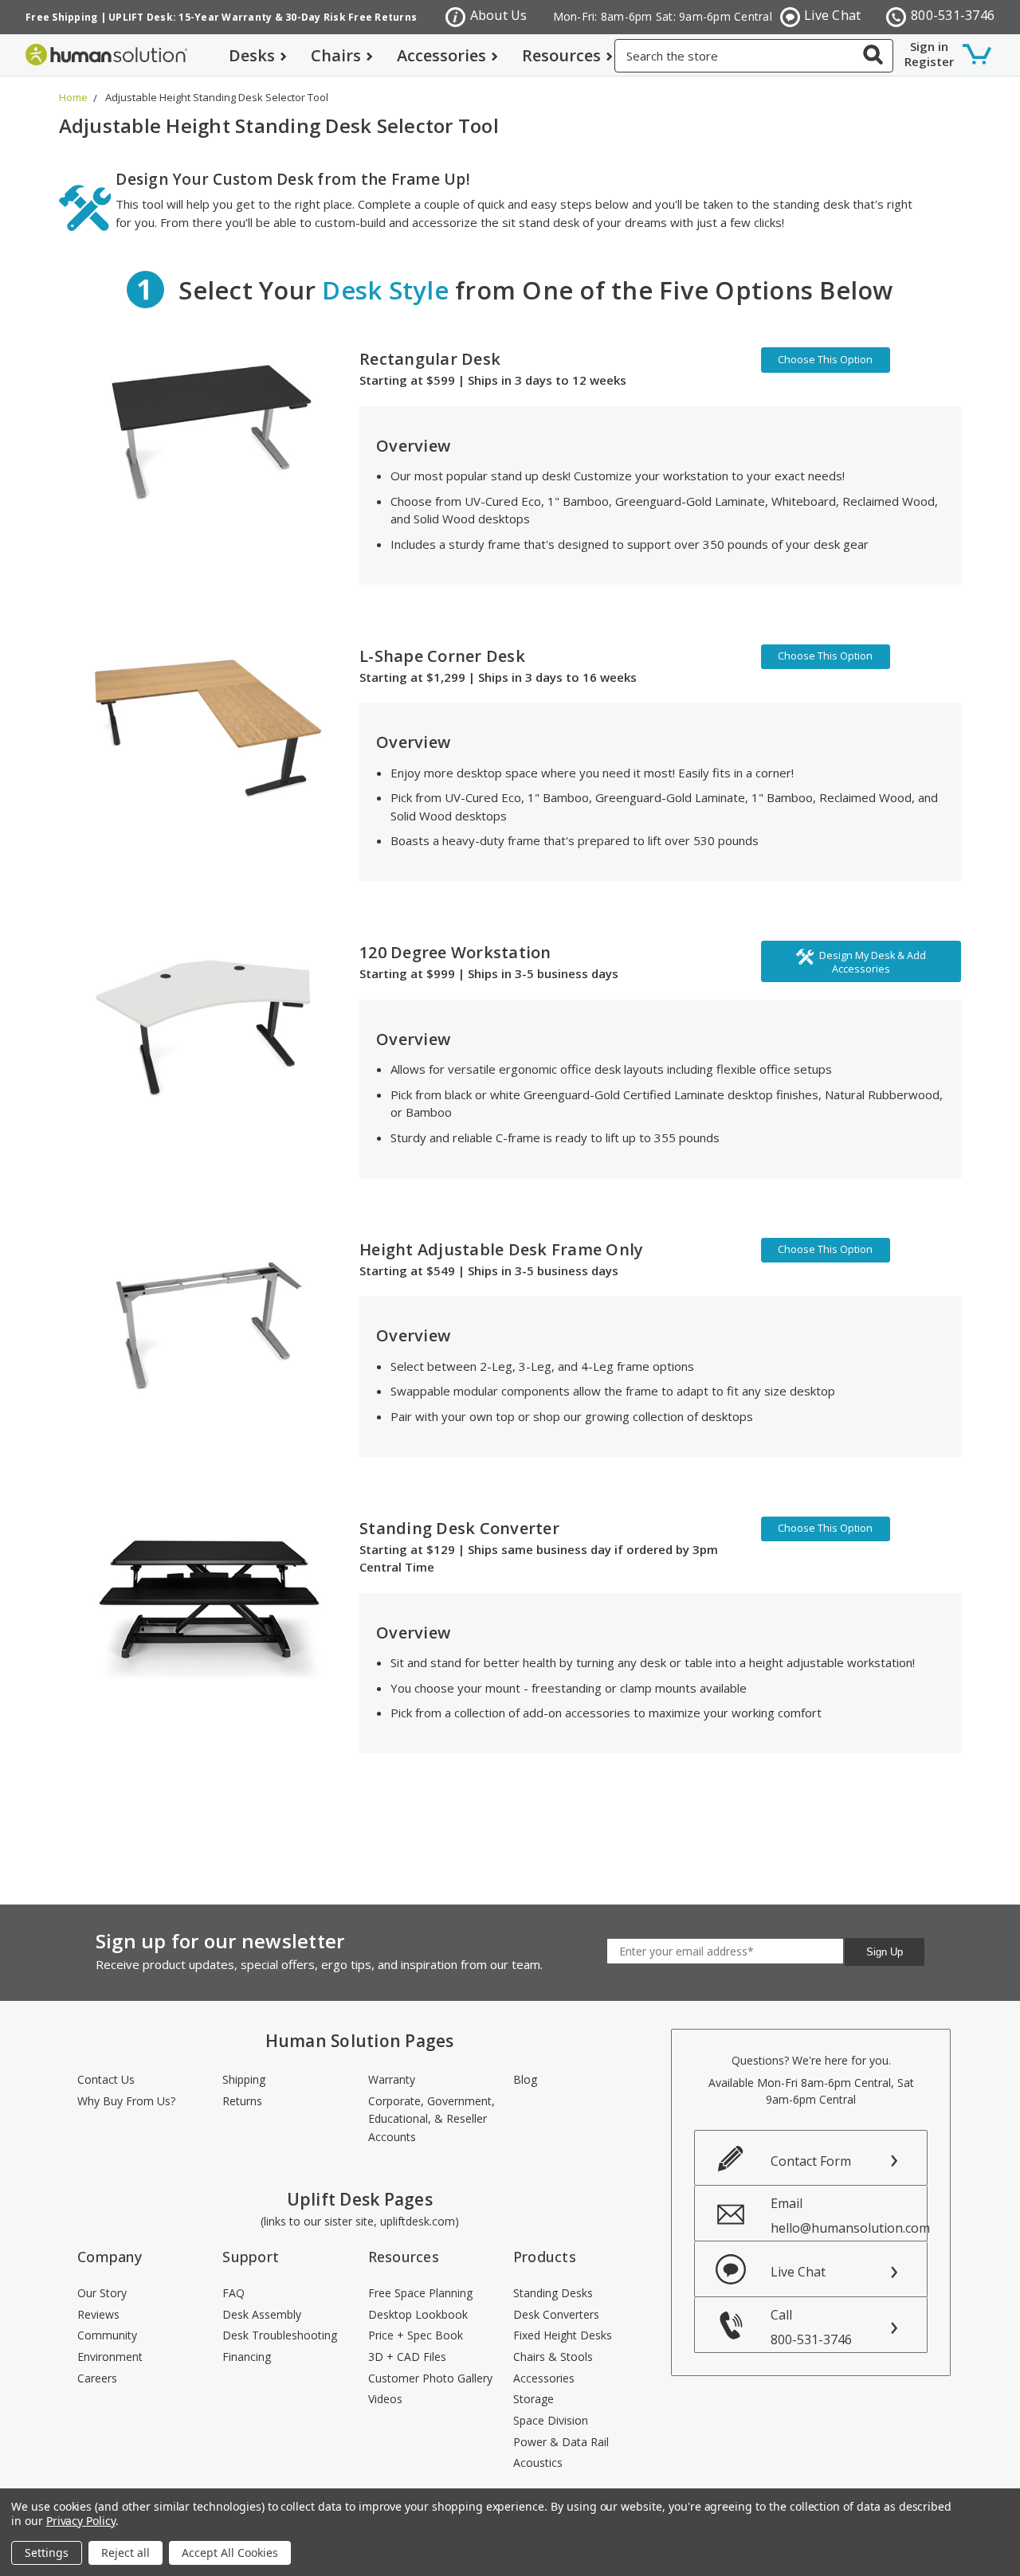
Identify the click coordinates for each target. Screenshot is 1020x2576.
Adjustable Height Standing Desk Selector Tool (217, 97)
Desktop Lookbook (418, 2314)
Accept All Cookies (230, 2553)
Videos (385, 2399)
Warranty (392, 2079)
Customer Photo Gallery (430, 2378)
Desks (252, 55)
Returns (242, 2101)
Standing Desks (553, 2293)
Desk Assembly (262, 2314)
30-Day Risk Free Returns (351, 17)
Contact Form (811, 2161)
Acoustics (538, 2462)
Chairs (336, 55)
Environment (110, 2357)
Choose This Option (825, 360)
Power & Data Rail (561, 2442)
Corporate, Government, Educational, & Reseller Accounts (432, 2119)
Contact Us (106, 2079)
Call (811, 2327)
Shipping (244, 2079)
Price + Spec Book (416, 2335)
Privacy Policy (81, 2521)
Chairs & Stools (553, 2357)
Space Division (551, 2420)
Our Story (102, 2293)
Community (107, 2335)
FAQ (233, 2293)
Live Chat (832, 15)
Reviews (98, 2314)
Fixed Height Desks (563, 2335)
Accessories (441, 55)
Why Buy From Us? (126, 2101)
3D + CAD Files (407, 2357)
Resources (561, 55)
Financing (247, 2357)
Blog (525, 2079)
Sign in (929, 46)
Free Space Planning (420, 2293)
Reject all (126, 2553)
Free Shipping (61, 17)
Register (929, 61)
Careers (97, 2378)
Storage (534, 2399)
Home (73, 97)
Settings (47, 2553)
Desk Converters (556, 2314)
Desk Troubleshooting (280, 2335)
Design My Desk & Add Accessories (873, 962)
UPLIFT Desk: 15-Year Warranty (190, 17)
